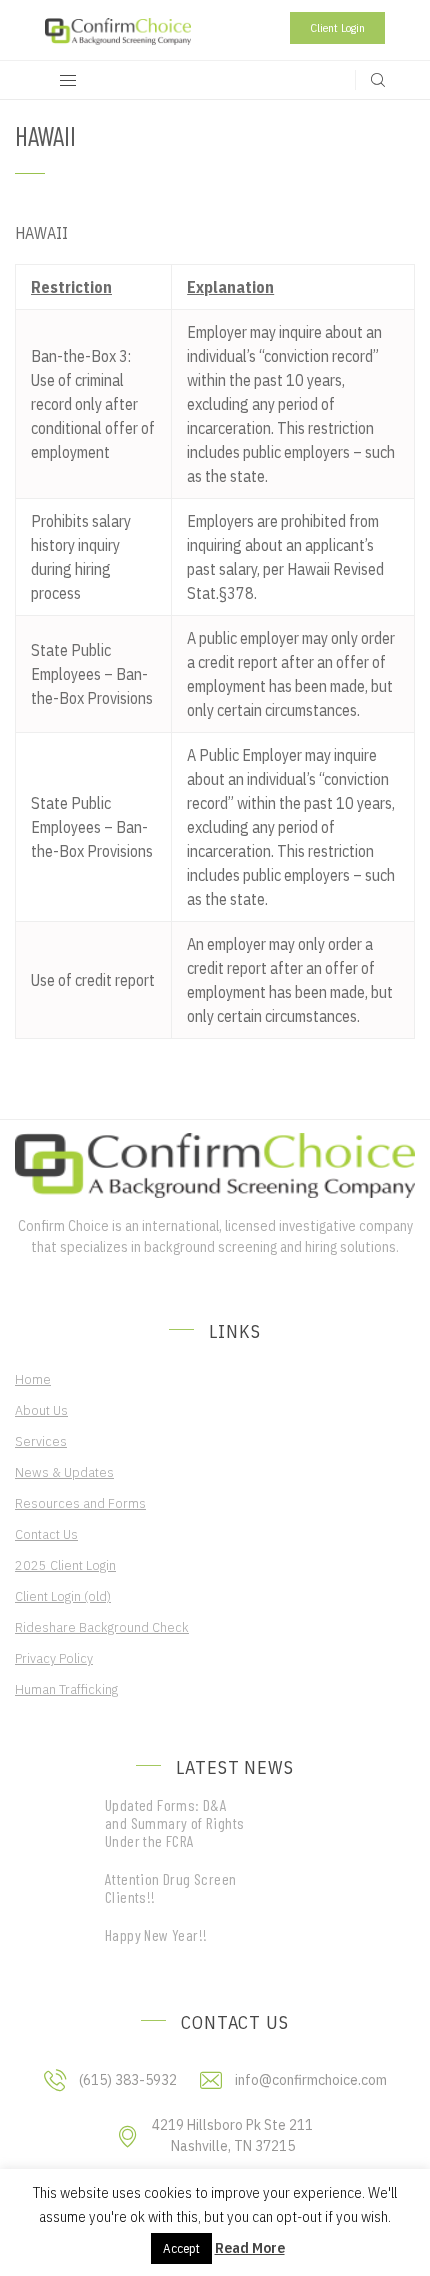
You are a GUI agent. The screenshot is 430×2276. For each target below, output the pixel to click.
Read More (250, 2247)
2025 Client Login (65, 1565)
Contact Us (46, 1534)
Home (33, 1379)
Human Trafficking (66, 1689)
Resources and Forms (80, 1503)
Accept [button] (181, 2248)
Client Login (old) (63, 1596)
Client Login (337, 27)
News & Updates (64, 1472)
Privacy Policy (54, 1658)
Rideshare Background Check (102, 1627)
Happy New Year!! (156, 1935)
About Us (41, 1410)
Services (41, 1441)
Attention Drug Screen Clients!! (170, 1888)
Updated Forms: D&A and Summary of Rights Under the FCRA (174, 1823)
